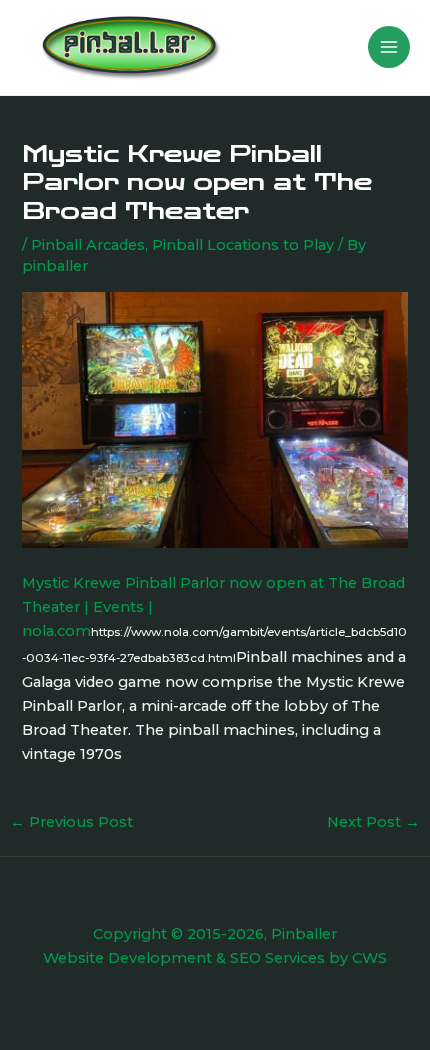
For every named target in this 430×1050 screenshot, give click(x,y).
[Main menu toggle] (389, 47)
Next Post (373, 822)
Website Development (127, 958)
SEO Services (277, 958)
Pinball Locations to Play (243, 245)
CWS (369, 958)
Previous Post (71, 822)
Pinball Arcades (88, 245)
